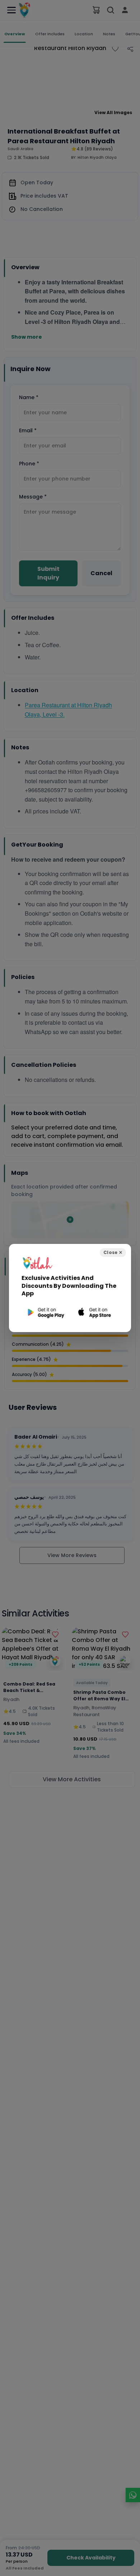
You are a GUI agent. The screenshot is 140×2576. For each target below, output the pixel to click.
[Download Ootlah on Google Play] (45, 1312)
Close (113, 1252)
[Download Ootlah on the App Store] (95, 1312)
